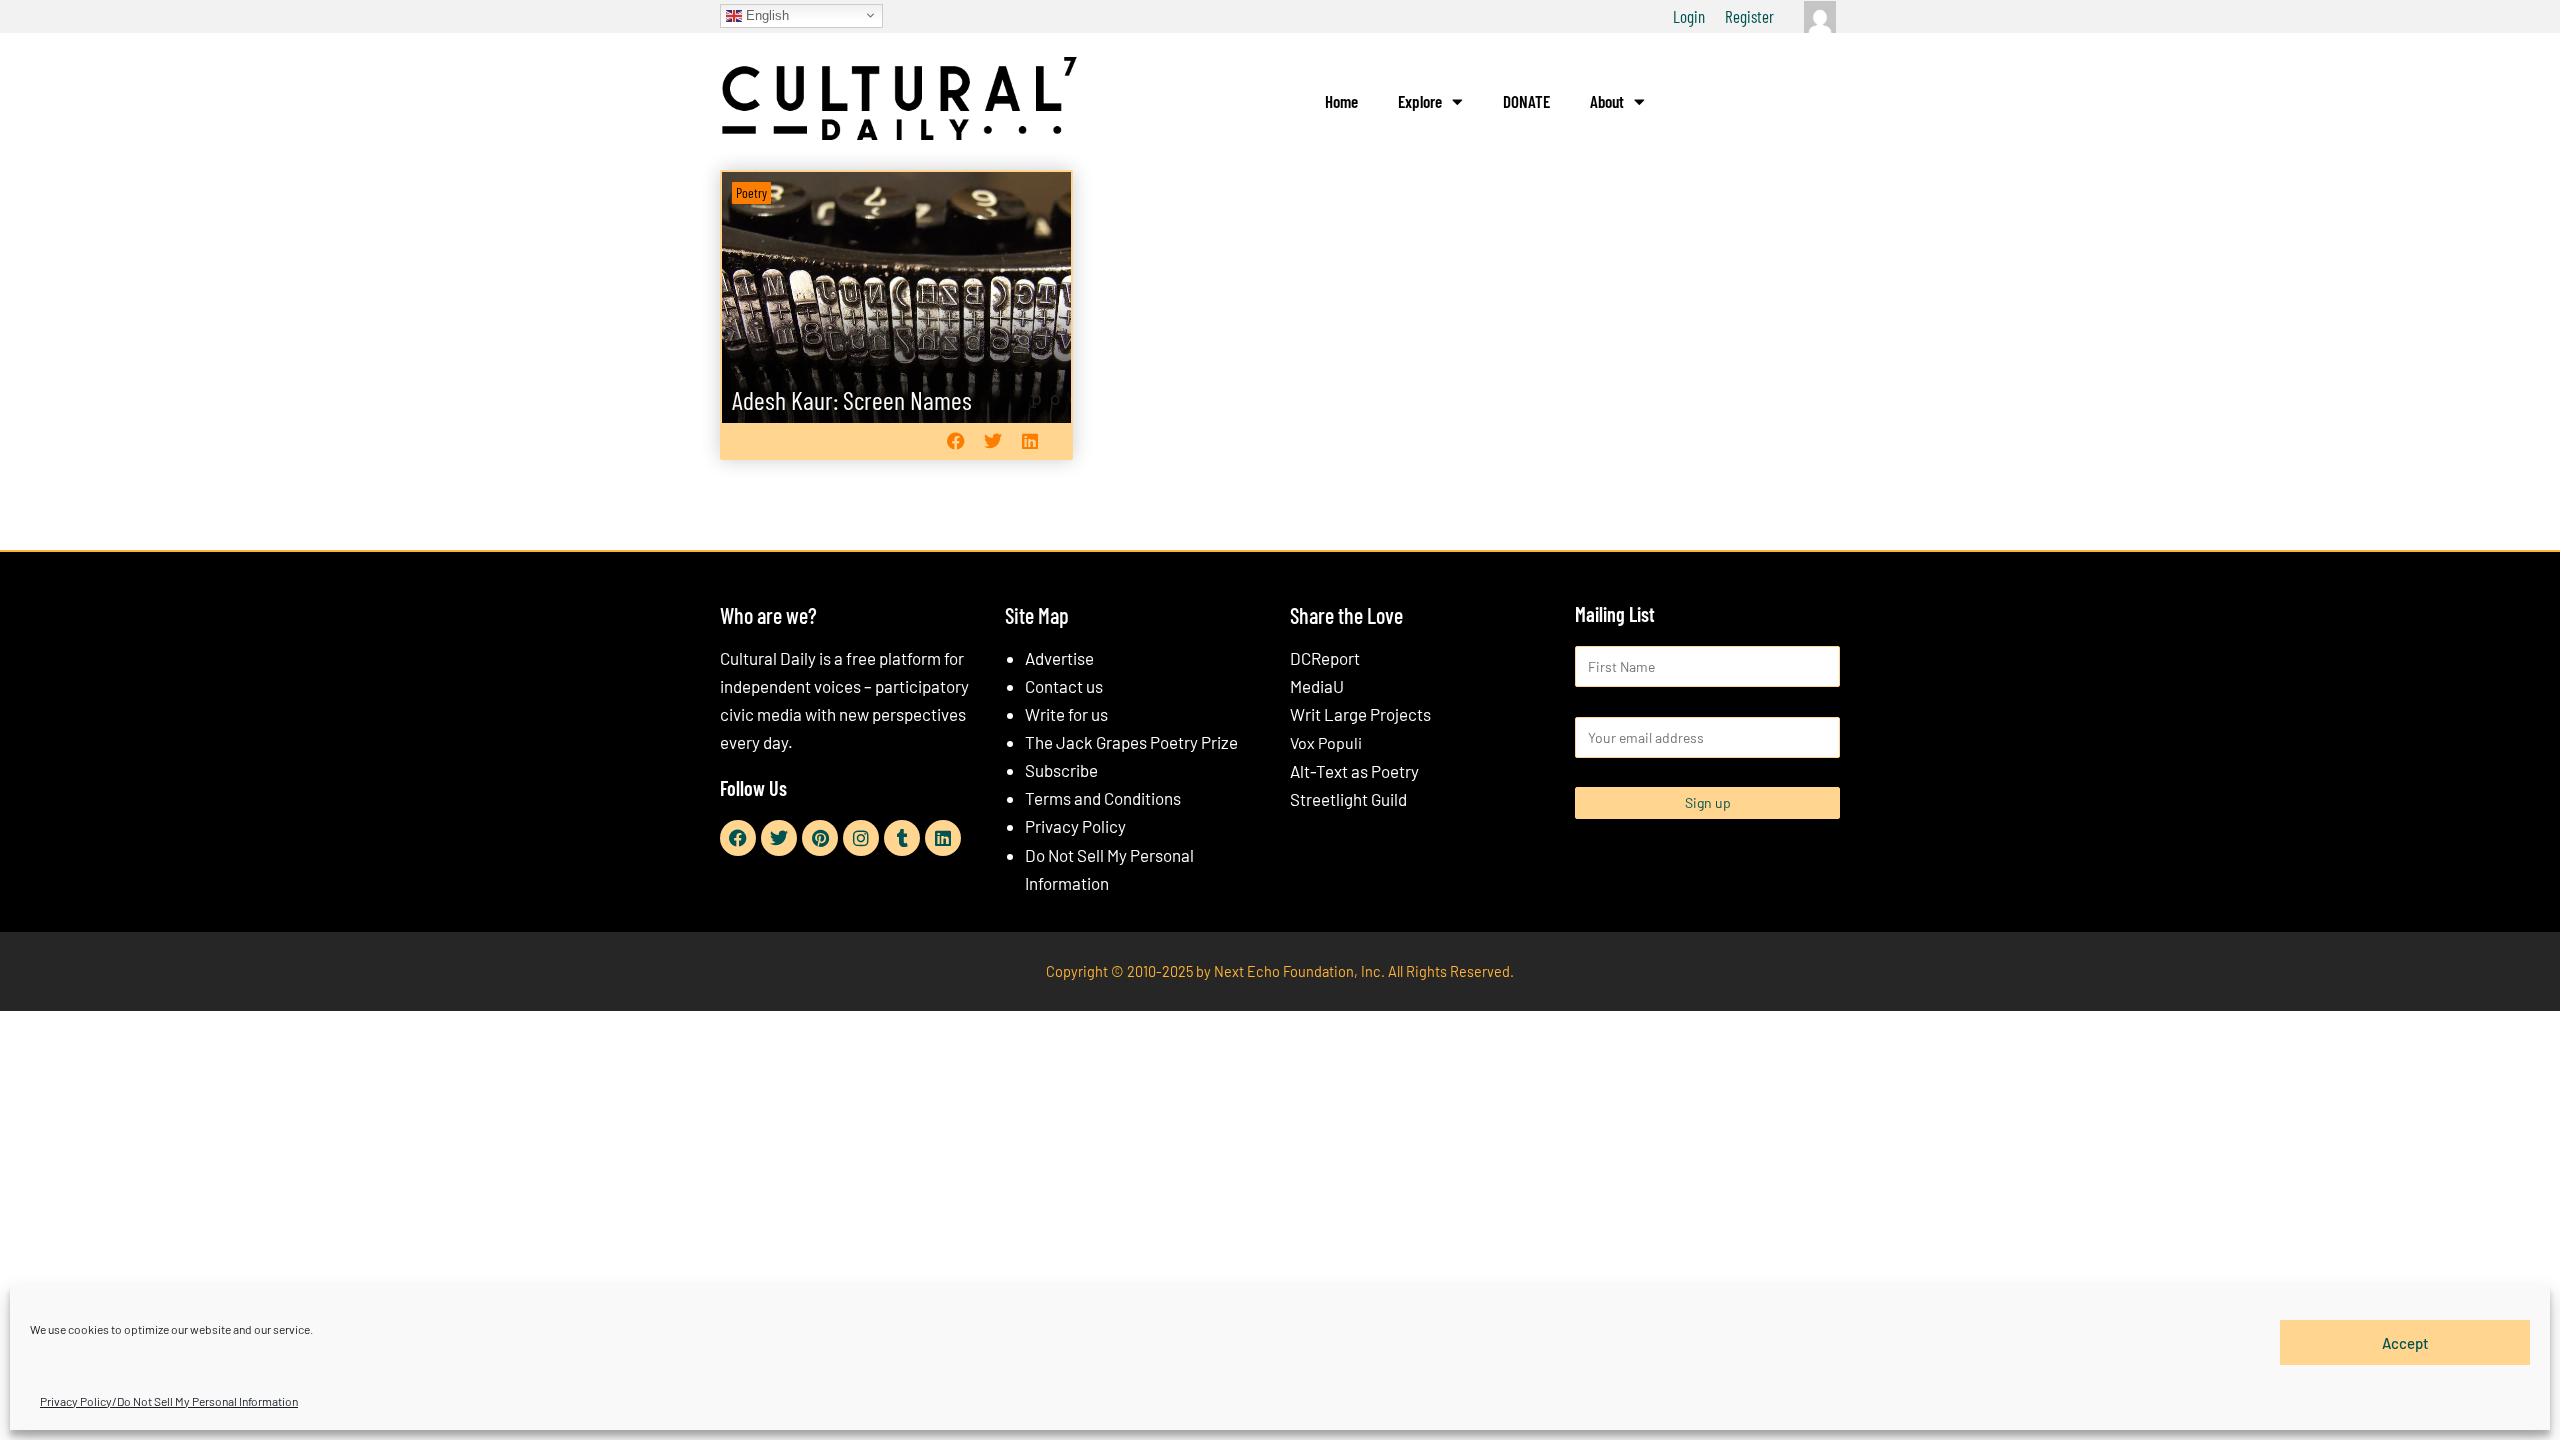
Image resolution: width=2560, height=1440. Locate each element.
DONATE (1526, 101)
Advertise (1059, 658)
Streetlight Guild (1348, 799)
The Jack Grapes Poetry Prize (1131, 742)
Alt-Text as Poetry (1354, 771)
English (765, 14)
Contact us (1064, 686)
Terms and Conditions (1103, 798)
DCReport (1325, 658)
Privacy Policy (1075, 826)
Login (1689, 16)
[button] (955, 440)
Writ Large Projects (1360, 714)
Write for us (1066, 714)
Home (1341, 101)
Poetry (751, 192)
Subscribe (1061, 770)
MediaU (1317, 686)
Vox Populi (1326, 742)
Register (1749, 16)
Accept (2405, 1342)
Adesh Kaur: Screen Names (852, 399)
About (1607, 101)
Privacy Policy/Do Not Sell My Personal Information (169, 1401)
